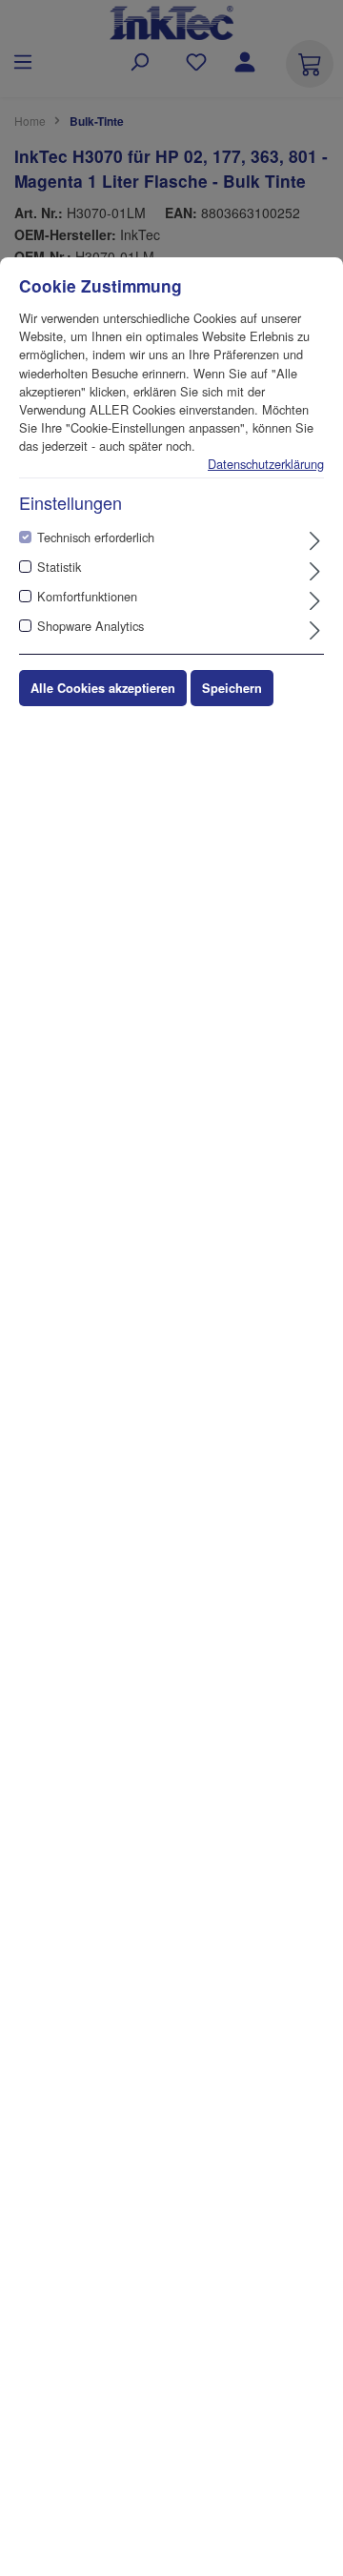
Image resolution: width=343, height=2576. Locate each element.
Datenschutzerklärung (266, 464)
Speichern (232, 688)
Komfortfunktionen (87, 596)
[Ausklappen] (315, 540)
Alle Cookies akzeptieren (103, 688)
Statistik (59, 567)
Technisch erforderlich (96, 537)
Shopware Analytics (91, 626)
